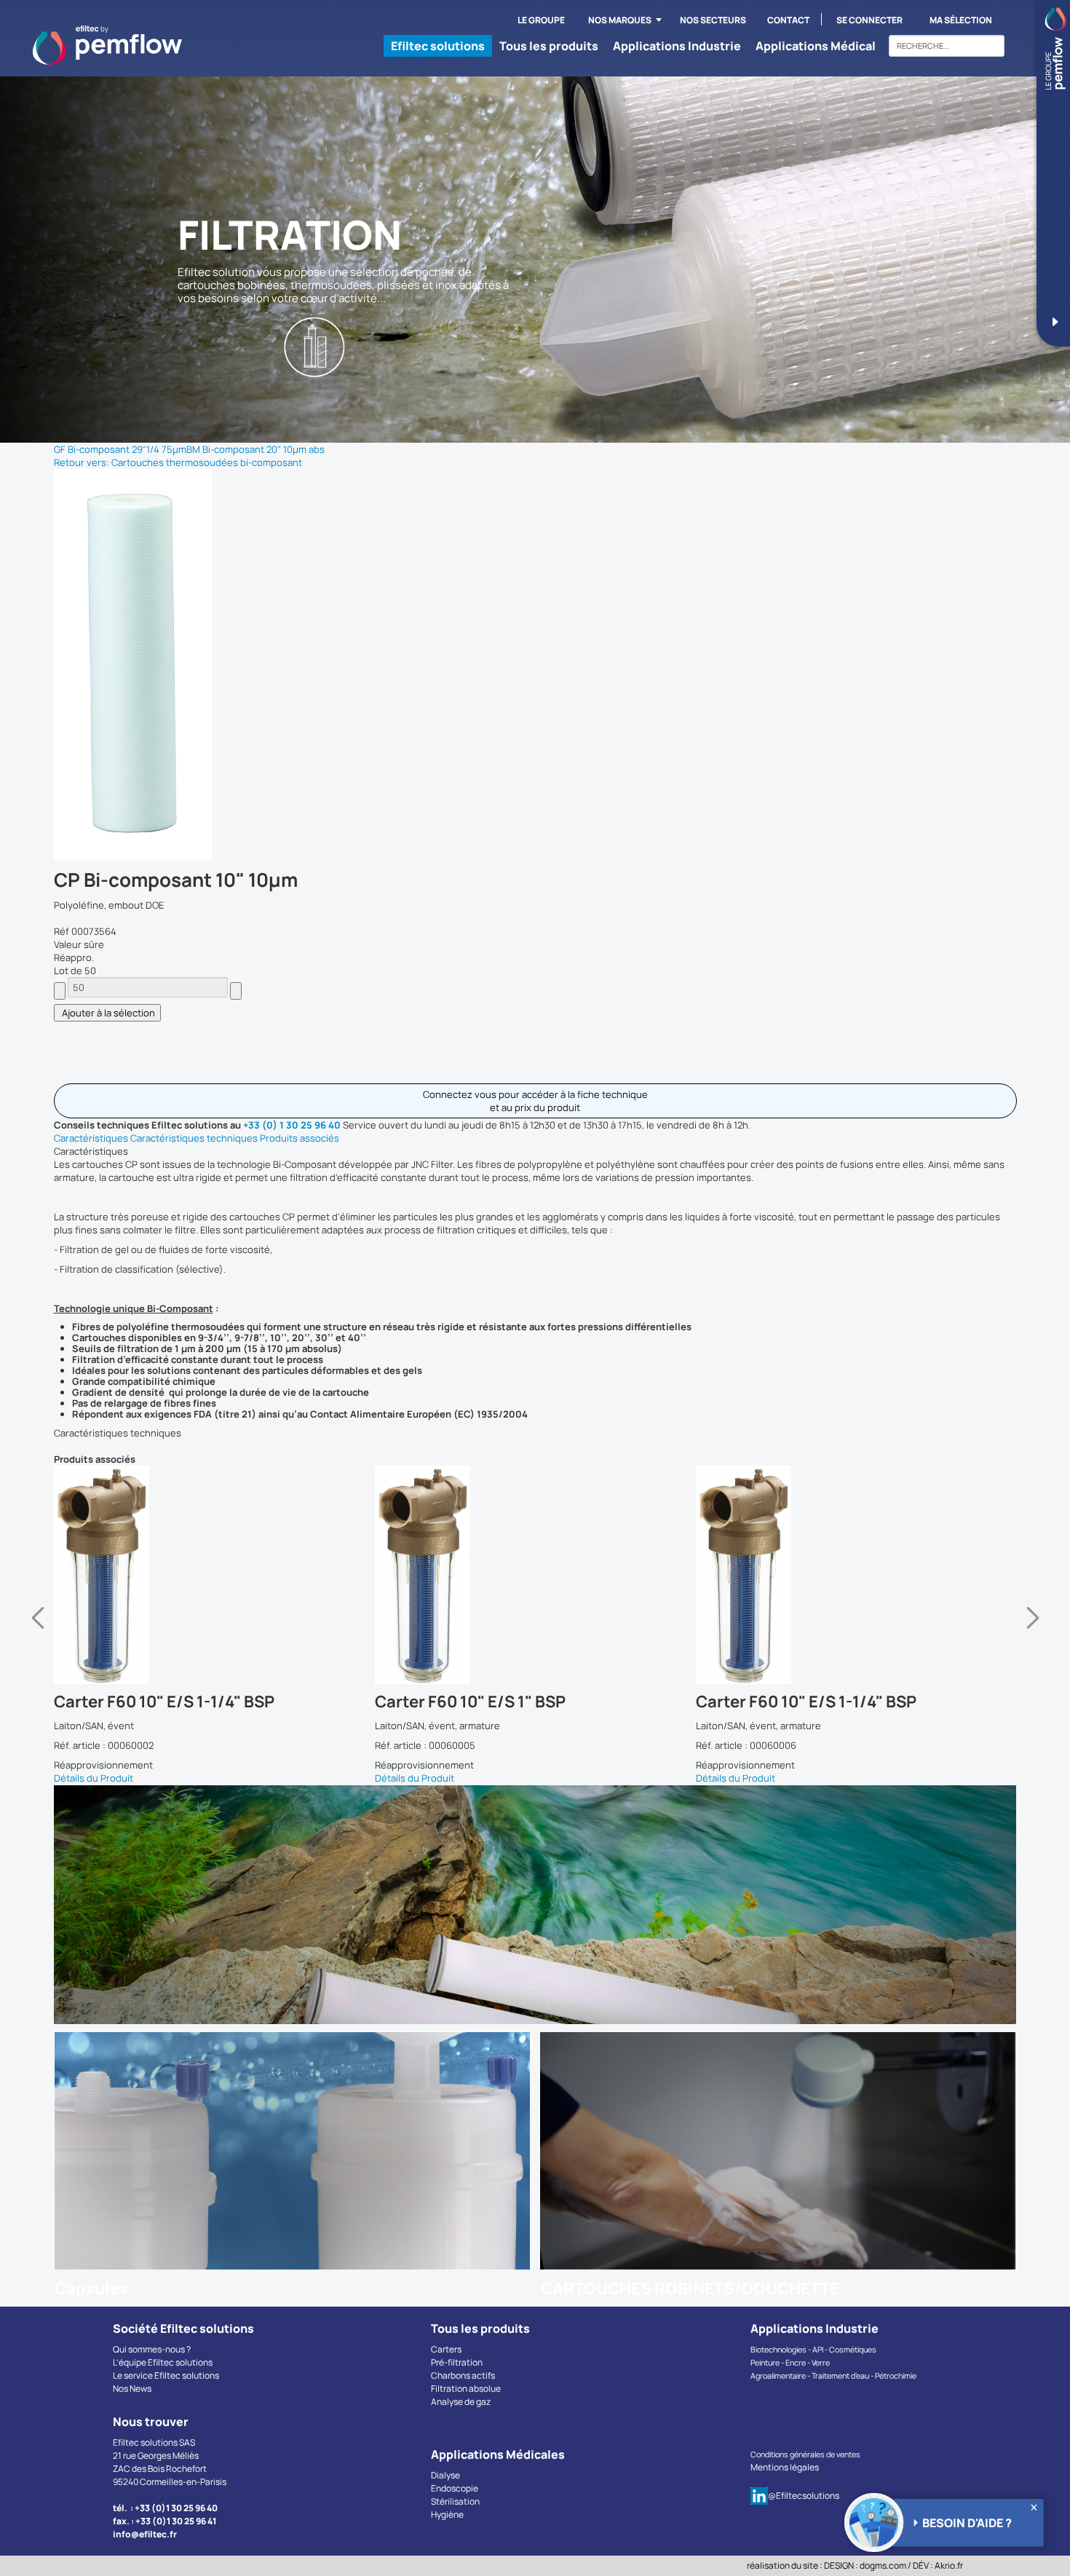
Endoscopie (455, 2488)
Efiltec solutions (438, 46)
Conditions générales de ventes (805, 2454)
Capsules (91, 2288)
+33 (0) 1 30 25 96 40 (292, 1125)
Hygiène (447, 2514)
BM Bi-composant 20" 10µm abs (255, 449)
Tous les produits (549, 46)
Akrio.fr (949, 2565)
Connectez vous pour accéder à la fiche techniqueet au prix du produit (535, 1101)
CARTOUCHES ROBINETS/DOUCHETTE (690, 2288)
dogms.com (883, 2565)
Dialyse (445, 2475)
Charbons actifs (463, 2375)
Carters (446, 2349)
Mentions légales (785, 2467)
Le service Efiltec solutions (166, 2375)
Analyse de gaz (461, 2402)
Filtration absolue (466, 2389)
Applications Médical (816, 46)
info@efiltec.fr (145, 2534)
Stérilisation (455, 2501)
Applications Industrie (677, 46)
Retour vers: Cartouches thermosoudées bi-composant (178, 462)
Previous (38, 1625)
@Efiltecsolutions (804, 2496)
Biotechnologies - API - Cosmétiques (813, 2350)
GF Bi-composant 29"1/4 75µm (120, 449)
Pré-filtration (457, 2362)
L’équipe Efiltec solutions (163, 2362)
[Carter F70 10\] (229, 1575)
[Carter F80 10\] (550, 1575)
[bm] (133, 664)
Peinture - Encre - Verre (790, 2363)
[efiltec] (107, 45)
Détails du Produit (108, 1778)
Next (1033, 1625)
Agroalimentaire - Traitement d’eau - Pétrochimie (833, 2376)
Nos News (132, 2389)
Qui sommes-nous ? (152, 2349)
